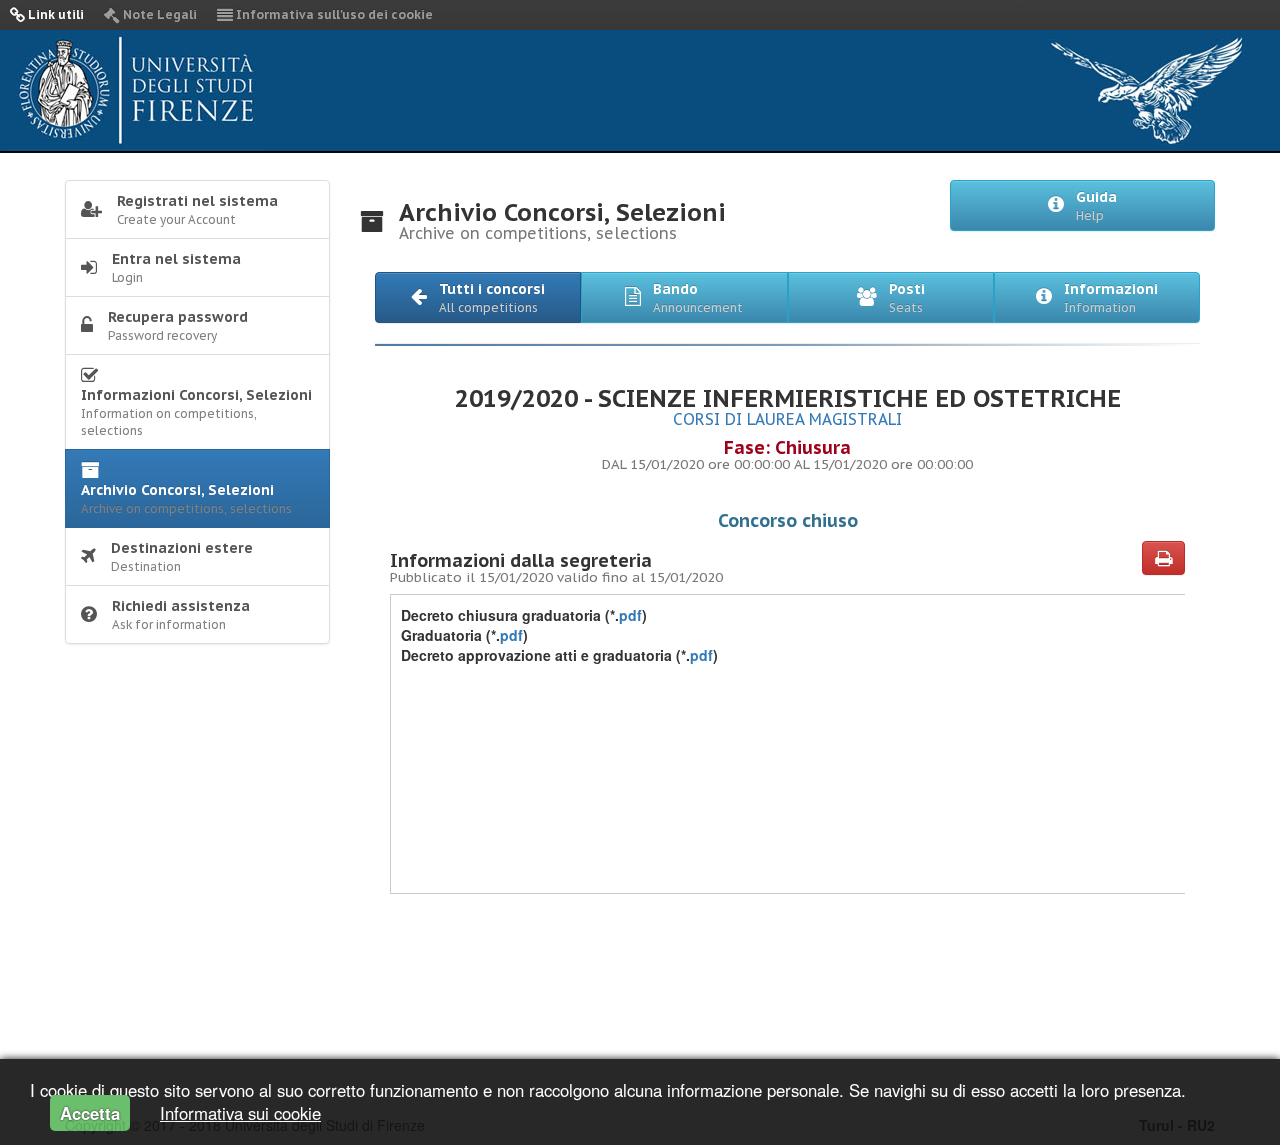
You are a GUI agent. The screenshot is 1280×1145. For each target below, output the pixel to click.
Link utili (54, 14)
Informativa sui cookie (240, 1113)
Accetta (90, 1113)
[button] (478, 297)
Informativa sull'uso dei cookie (333, 14)
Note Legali (158, 14)
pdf (630, 615)
